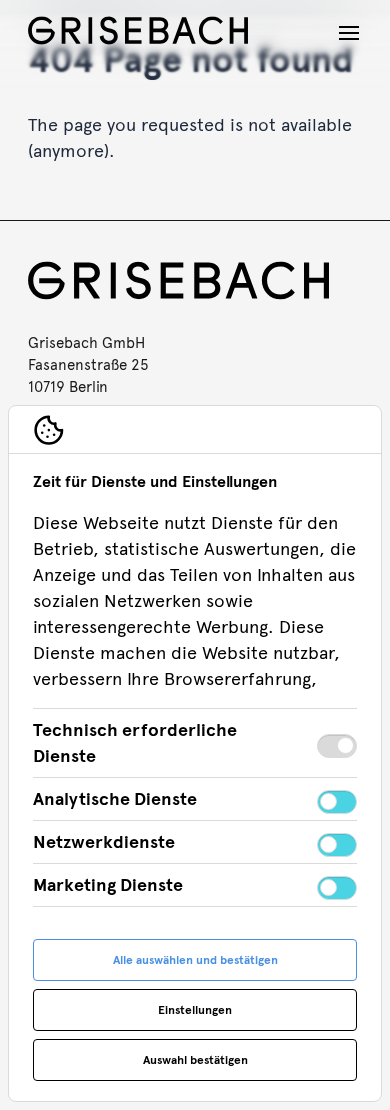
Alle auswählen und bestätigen (195, 960)
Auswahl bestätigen (195, 1060)
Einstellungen (195, 1010)
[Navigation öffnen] (349, 33)
